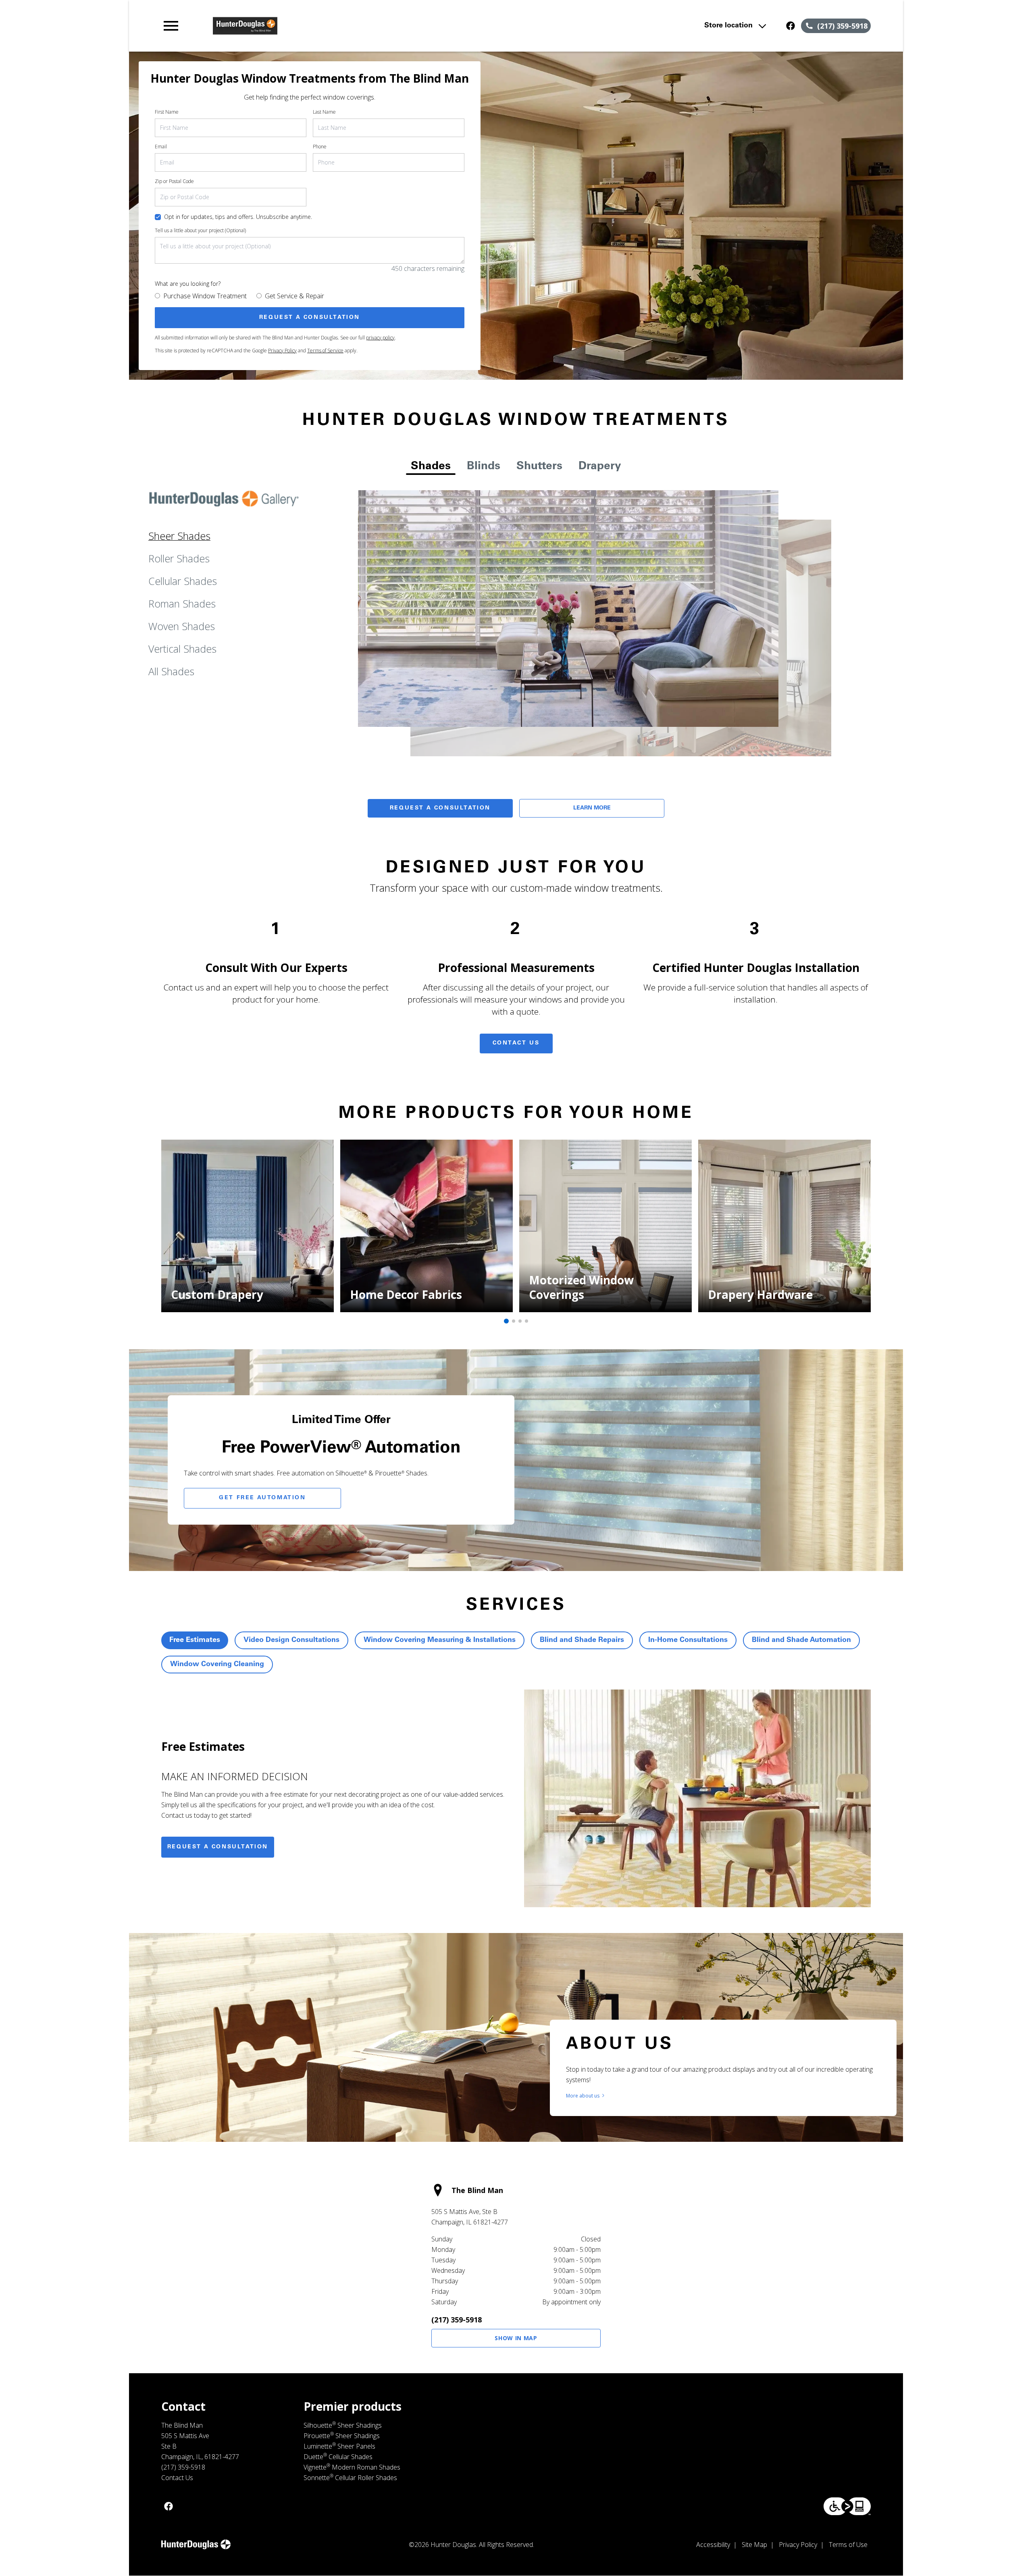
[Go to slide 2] (514, 1321)
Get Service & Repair (294, 296)
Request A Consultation (440, 808)
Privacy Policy (282, 351)
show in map (516, 2338)
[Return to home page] (328, 26)
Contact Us (516, 1043)
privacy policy (380, 338)
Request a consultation (218, 1847)
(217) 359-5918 (457, 2320)
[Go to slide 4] (526, 1321)
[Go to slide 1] (506, 1321)
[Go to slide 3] (520, 1321)
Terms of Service (325, 351)
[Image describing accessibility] (847, 2506)
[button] (171, 26)
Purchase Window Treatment (205, 296)
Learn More (592, 808)
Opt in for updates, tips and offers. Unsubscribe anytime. (238, 217)
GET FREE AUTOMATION (262, 1498)
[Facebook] (791, 26)
